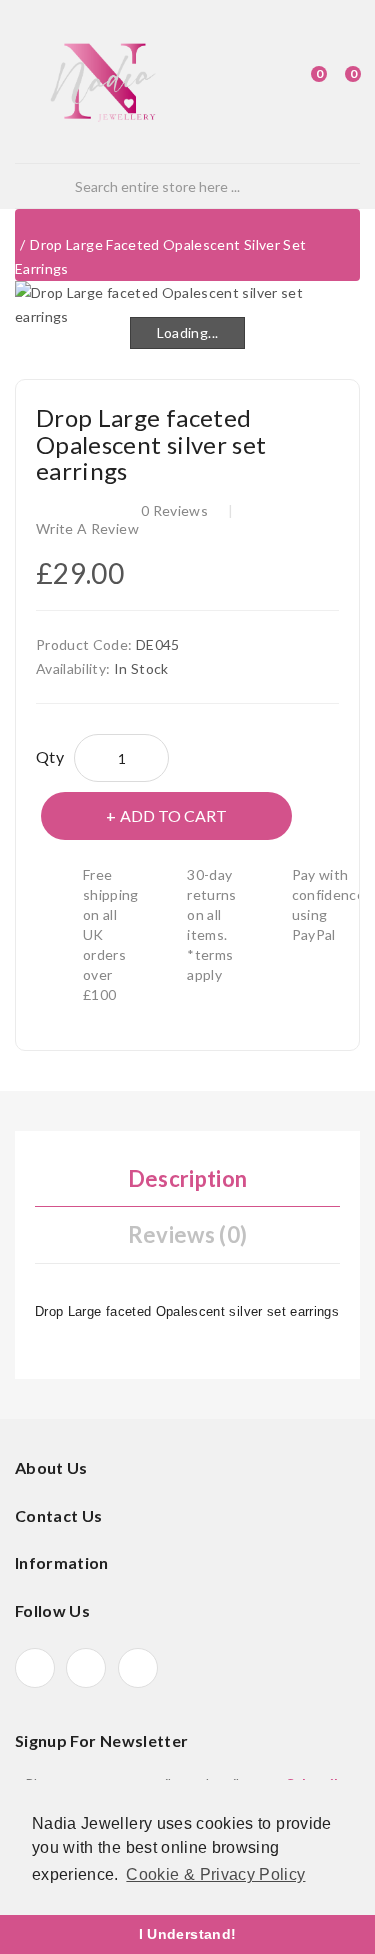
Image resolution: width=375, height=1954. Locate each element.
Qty (50, 756)
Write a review (87, 528)
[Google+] (86, 1668)
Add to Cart (173, 815)
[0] (301, 82)
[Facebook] (35, 1668)
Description (188, 1178)
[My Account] (268, 82)
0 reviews (174, 510)
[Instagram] (138, 1668)
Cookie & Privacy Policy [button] (215, 1874)
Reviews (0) (188, 1234)
